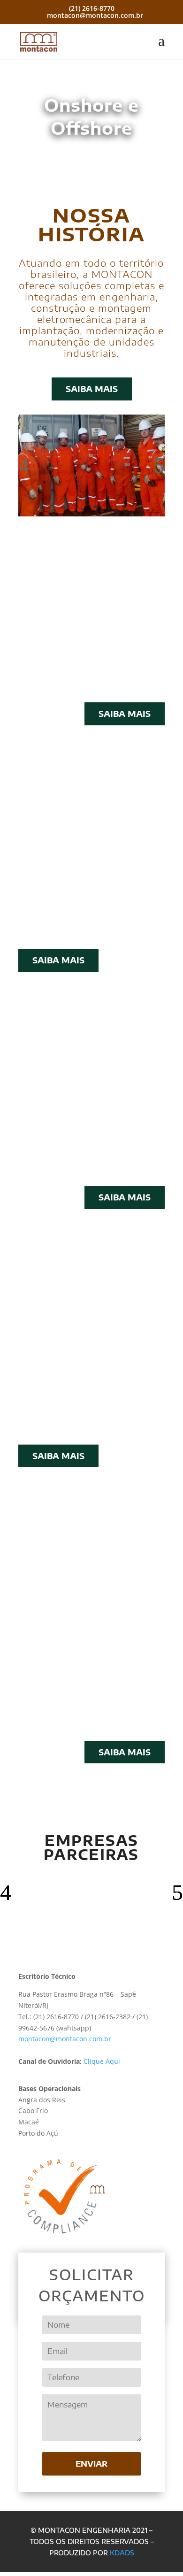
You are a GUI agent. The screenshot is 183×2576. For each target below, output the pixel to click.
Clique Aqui (102, 2061)
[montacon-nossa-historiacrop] (91, 514)
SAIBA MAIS (92, 389)
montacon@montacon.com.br (65, 2039)
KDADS (122, 2553)
